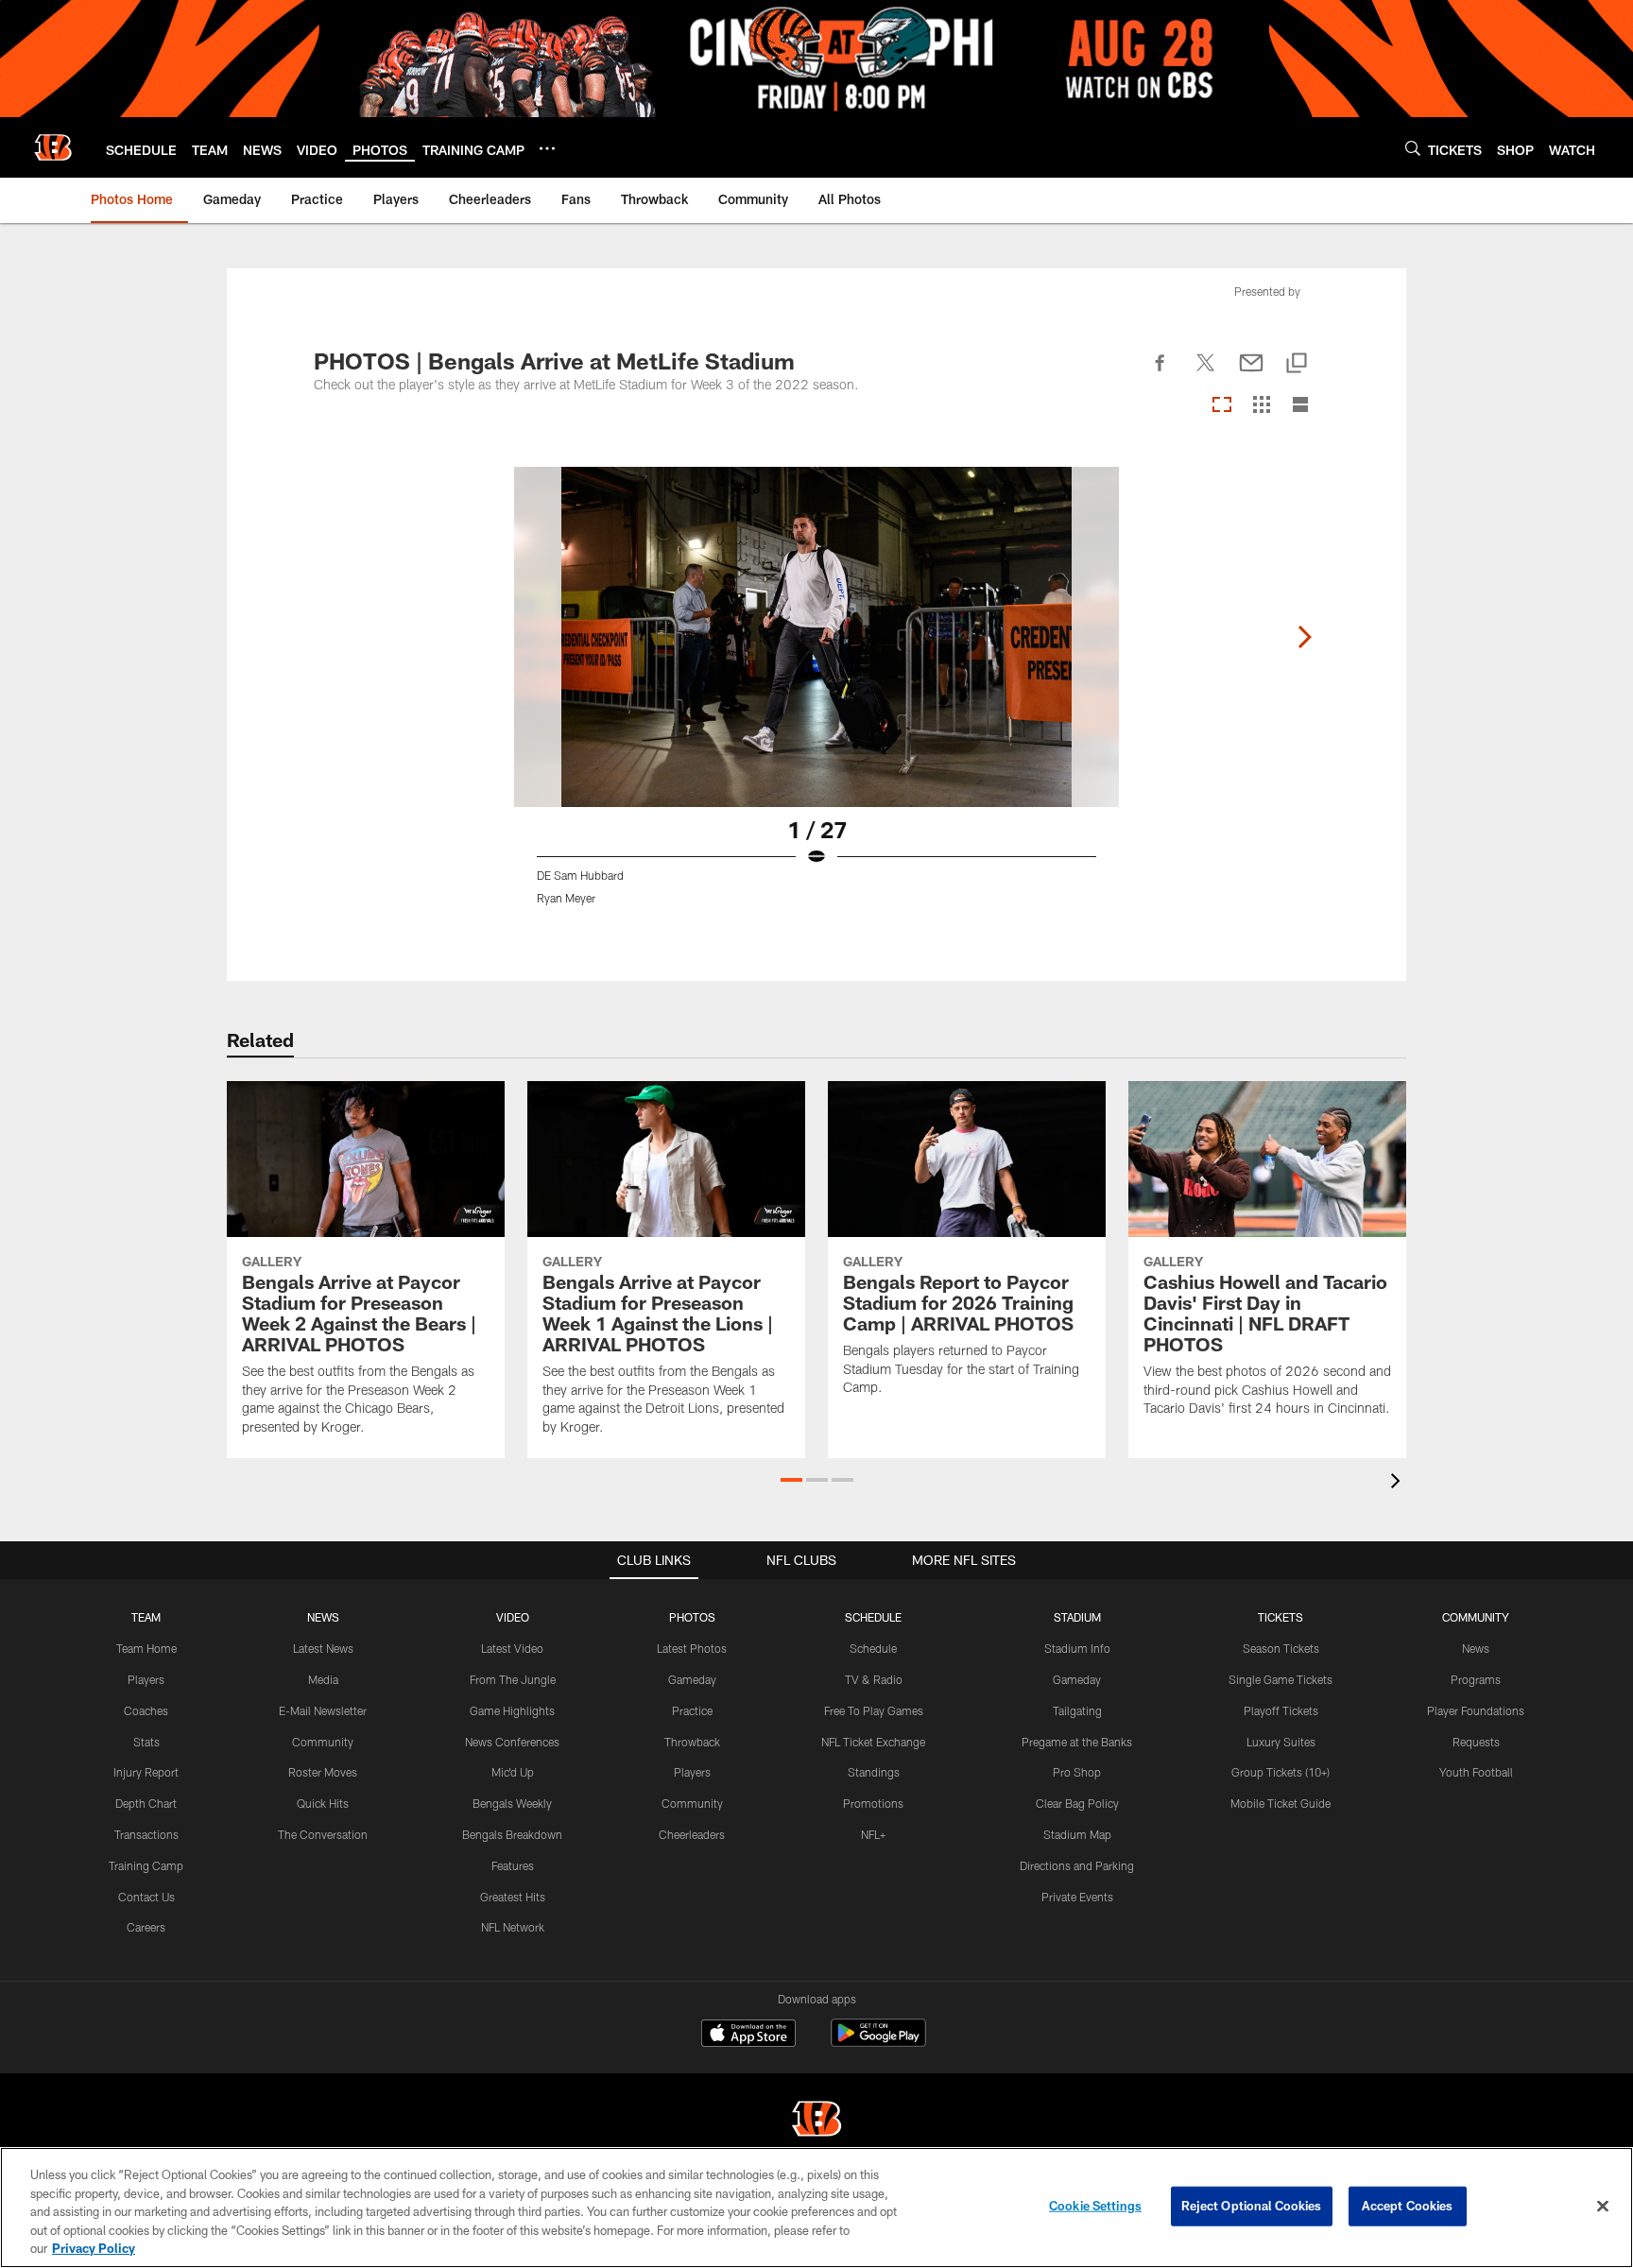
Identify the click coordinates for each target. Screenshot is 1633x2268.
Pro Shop (1077, 1772)
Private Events (1077, 1897)
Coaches (146, 1710)
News (1476, 1648)
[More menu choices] (547, 148)
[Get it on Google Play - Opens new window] (878, 2043)
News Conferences (512, 1742)
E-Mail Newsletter (323, 1710)
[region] (816, 2208)
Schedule (873, 1648)
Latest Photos (692, 1648)
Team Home (146, 1648)
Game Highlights (512, 1710)
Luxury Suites (1281, 1742)
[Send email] (1251, 373)
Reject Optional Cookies (1252, 2206)
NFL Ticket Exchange (873, 1742)
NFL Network (513, 1927)
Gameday (692, 1679)
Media (323, 1679)
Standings (874, 1772)
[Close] (1603, 2207)
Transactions (146, 1834)
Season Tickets (1281, 1648)
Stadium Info (1077, 1648)
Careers (146, 1927)
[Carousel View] (1222, 406)
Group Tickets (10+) (1281, 1772)
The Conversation (323, 1834)
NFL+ (873, 1834)
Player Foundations (1476, 1710)
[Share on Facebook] (1160, 373)
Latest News (323, 1648)
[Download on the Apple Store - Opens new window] (748, 2036)
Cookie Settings (1095, 2206)
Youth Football (1476, 1772)
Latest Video (512, 1648)
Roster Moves (323, 1772)
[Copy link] (1297, 364)
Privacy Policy (94, 2248)
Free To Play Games (874, 1710)
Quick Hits (323, 1803)
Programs (1476, 1679)
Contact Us (146, 1897)
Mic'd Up (513, 1772)
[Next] (1304, 637)
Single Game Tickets (1281, 1679)
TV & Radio (874, 1679)
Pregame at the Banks (1077, 1742)
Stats (146, 1742)
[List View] (1300, 406)
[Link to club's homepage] (53, 147)
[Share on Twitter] (1206, 373)
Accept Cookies (1408, 2206)
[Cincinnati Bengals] (816, 2121)
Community (323, 1742)
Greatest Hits (513, 1897)
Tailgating (1077, 1710)
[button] (791, 1480)
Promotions (873, 1803)
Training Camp (146, 1865)
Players (146, 1679)
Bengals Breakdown (512, 1834)
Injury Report (146, 1772)
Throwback (692, 1742)
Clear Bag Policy (1077, 1803)
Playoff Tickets (1281, 1710)
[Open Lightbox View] (816, 697)
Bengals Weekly (512, 1803)
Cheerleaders (692, 1834)
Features (513, 1865)
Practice (692, 1710)
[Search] (1413, 148)
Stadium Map (1077, 1834)
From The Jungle (513, 1679)
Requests (1476, 1742)
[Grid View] (1261, 406)
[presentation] (1399, 1483)
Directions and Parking (1077, 1865)
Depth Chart (146, 1803)
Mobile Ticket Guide (1281, 1803)
